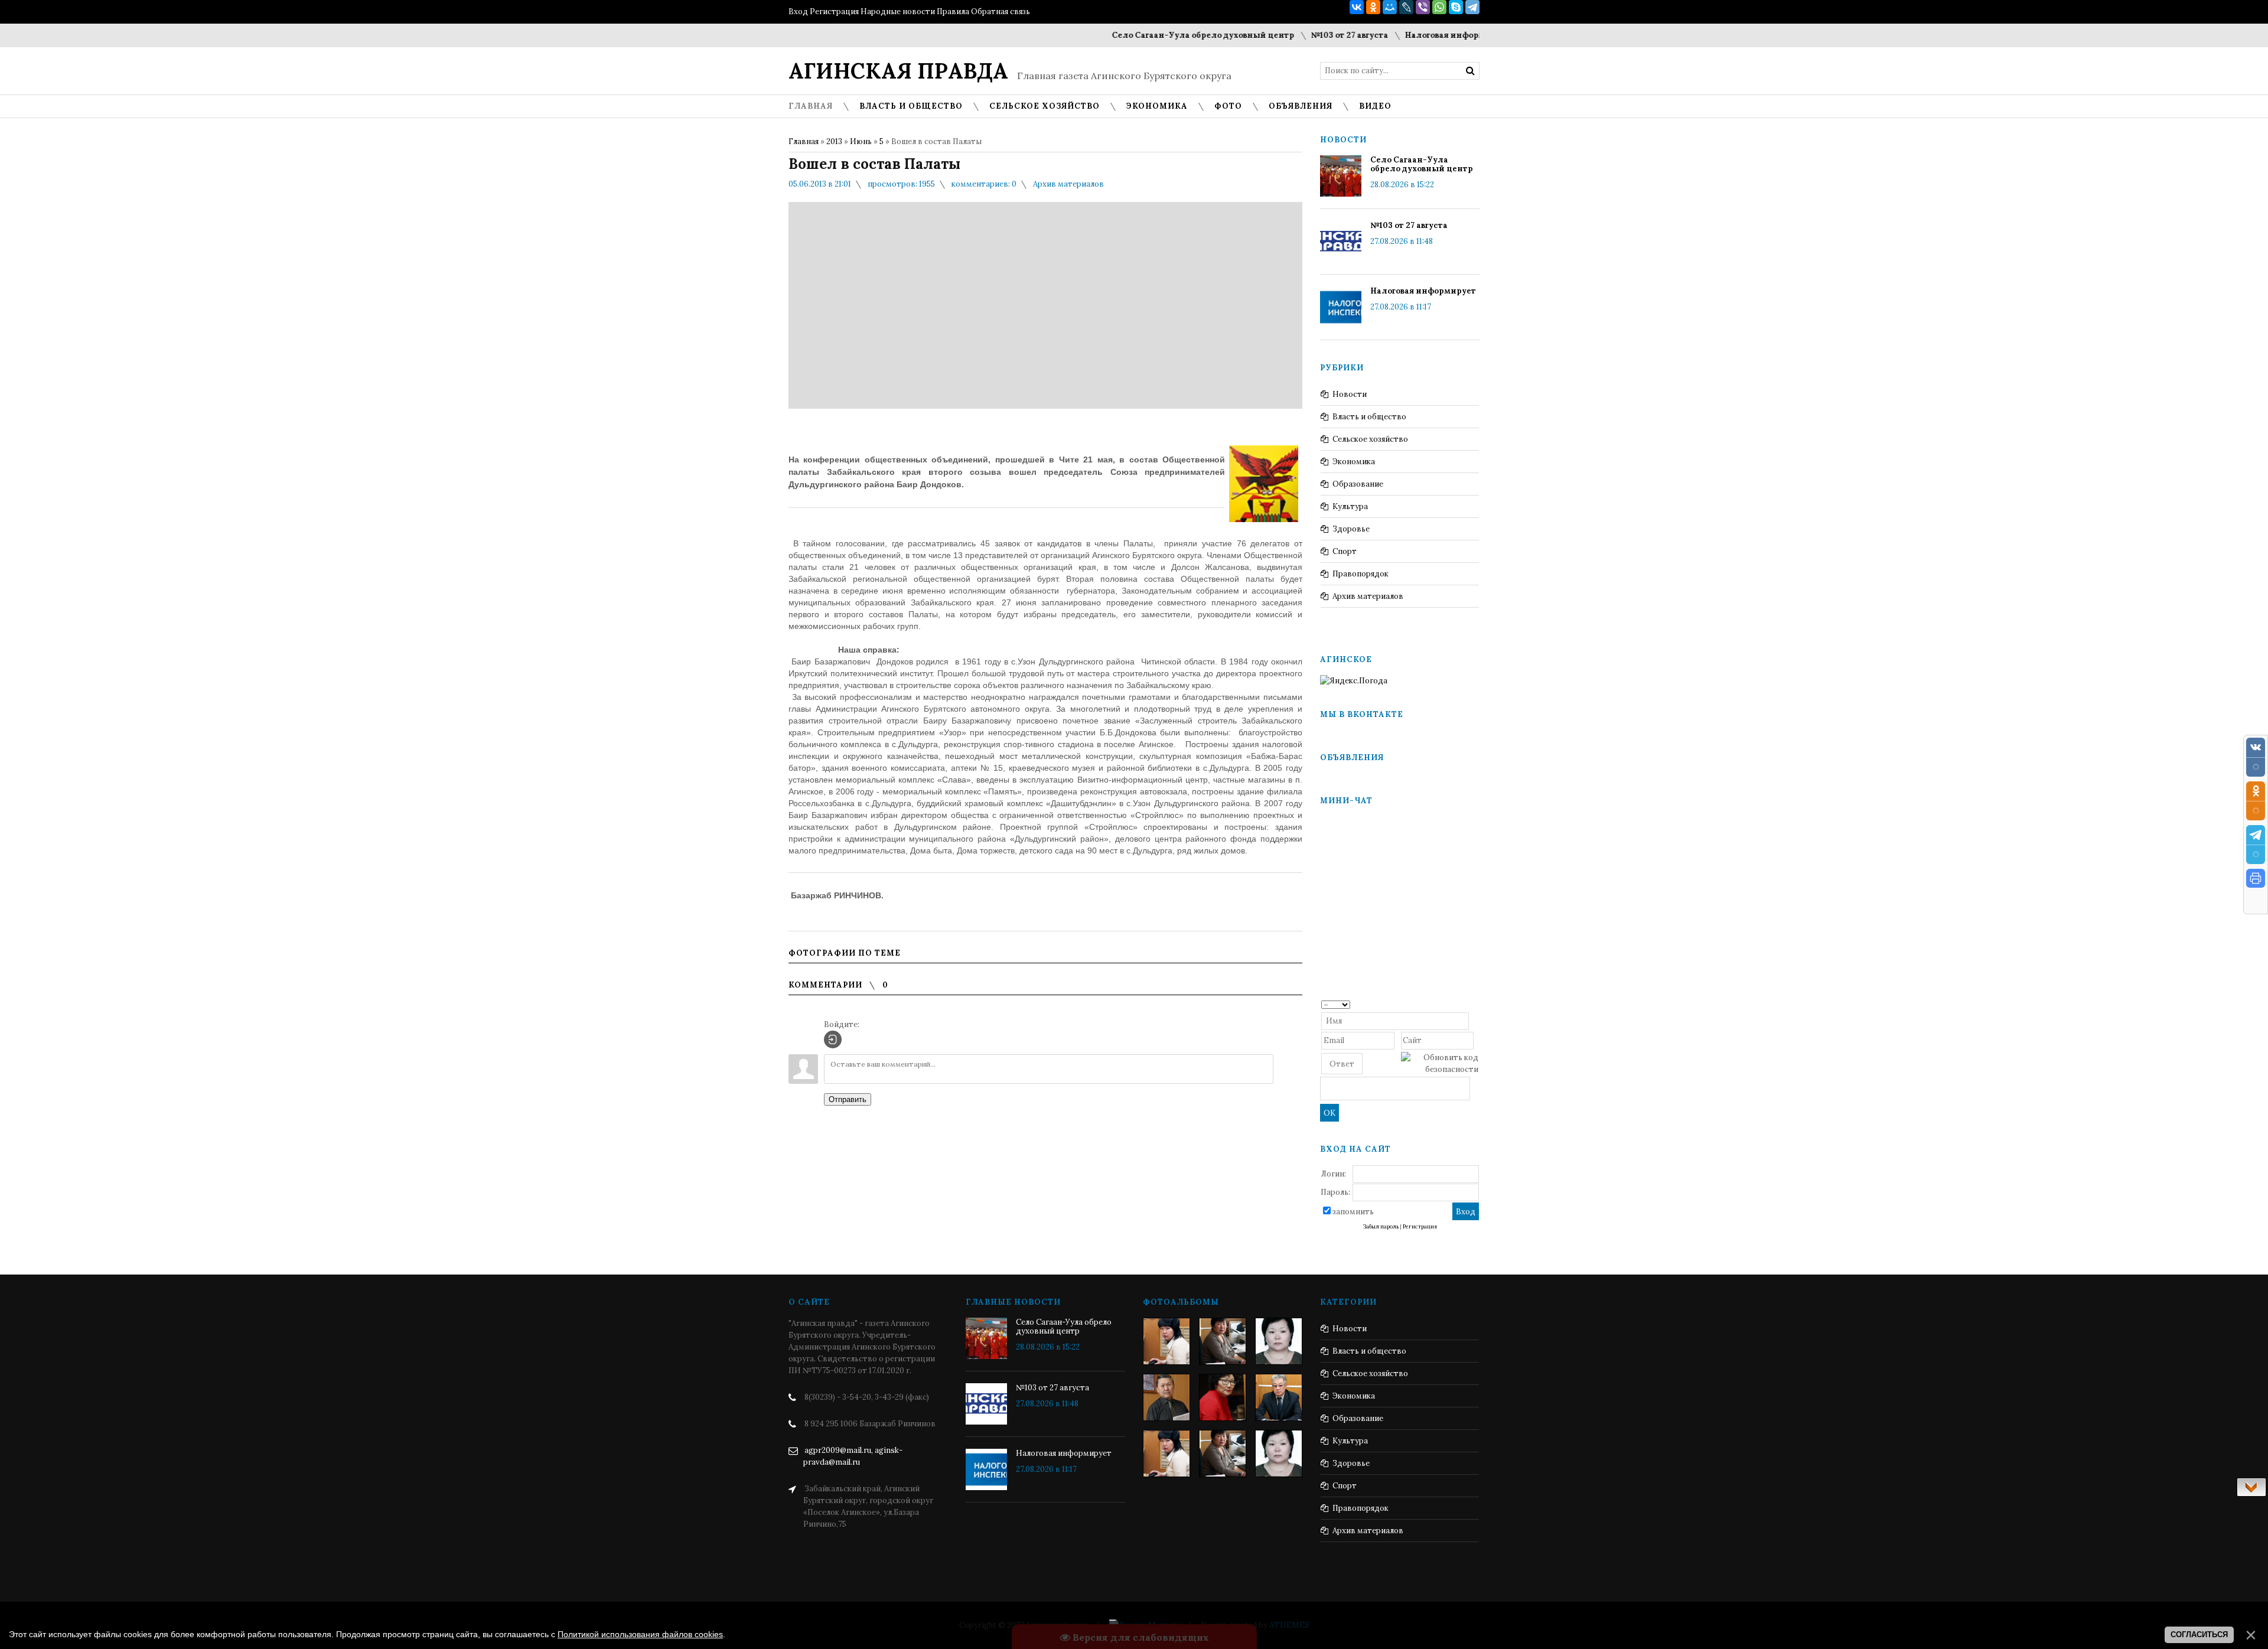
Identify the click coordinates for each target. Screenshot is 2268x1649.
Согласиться (2199, 1635)
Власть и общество (1369, 417)
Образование (1358, 484)
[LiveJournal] (1406, 7)
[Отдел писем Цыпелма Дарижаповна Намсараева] (1279, 1341)
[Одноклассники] (1373, 7)
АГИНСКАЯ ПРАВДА (898, 71)
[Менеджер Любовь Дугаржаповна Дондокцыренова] (1223, 1341)
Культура (1350, 506)
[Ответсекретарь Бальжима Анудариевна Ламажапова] (1223, 1397)
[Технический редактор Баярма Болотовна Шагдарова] (1166, 1341)
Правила (953, 12)
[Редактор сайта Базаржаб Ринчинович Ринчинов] (1166, 1397)
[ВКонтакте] (1357, 7)
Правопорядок (1361, 574)
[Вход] (833, 1039)
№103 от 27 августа (1285, 35)
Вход (798, 12)
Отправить (848, 1099)
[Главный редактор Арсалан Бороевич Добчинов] (1279, 1397)
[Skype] (1456, 7)
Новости (1350, 394)
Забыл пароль (1381, 1227)
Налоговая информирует (1394, 35)
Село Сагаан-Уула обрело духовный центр (1139, 35)
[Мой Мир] (1390, 7)
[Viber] (1423, 7)
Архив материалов (1068, 184)
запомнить (1353, 1212)
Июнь (861, 141)
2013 (834, 141)
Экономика (1354, 462)
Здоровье (1351, 529)
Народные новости (898, 12)
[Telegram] (1472, 7)
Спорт (1345, 551)
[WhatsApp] (1439, 7)
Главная (804, 141)
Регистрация (834, 12)
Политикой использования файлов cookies (640, 1634)
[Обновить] (1474, 1004)
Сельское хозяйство (1370, 439)
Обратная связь (1001, 12)
